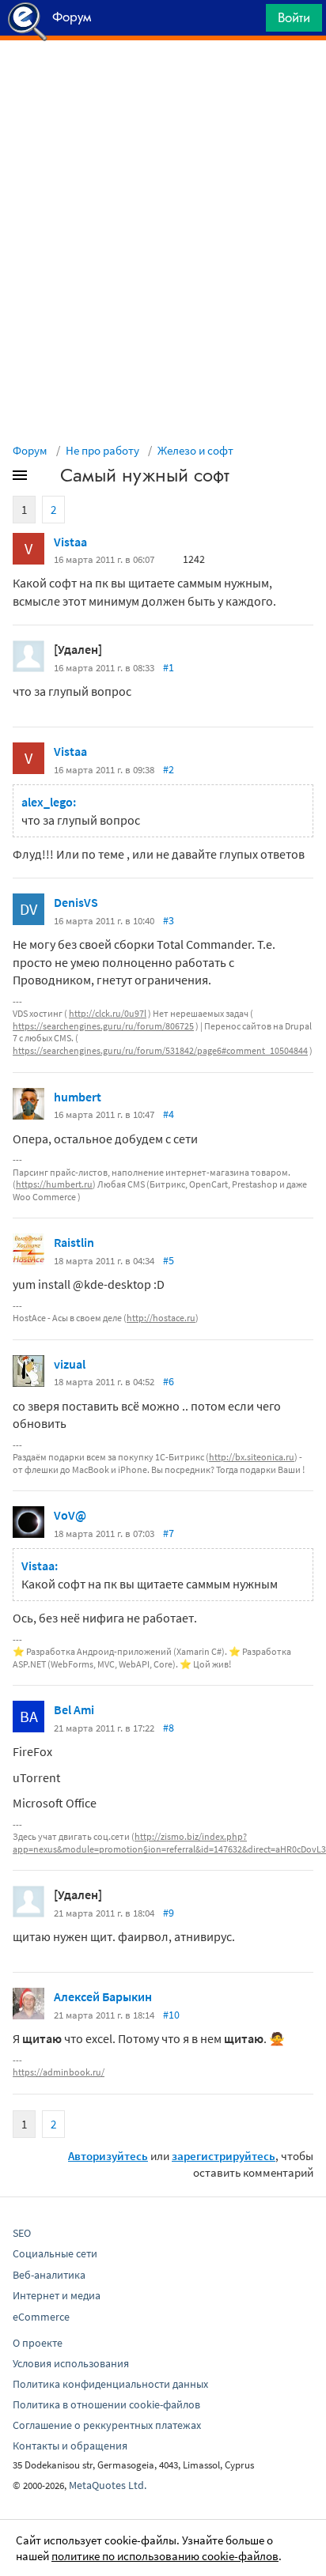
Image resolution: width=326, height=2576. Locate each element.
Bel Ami (74, 1709)
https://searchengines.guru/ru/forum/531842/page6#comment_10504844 (160, 1050)
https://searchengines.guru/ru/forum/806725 (103, 1026)
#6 (169, 1381)
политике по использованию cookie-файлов (165, 2556)
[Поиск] (248, 22)
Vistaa (70, 542)
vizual (70, 1364)
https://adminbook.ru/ (59, 2072)
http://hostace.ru (161, 1318)
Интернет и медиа (57, 2295)
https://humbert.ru (54, 1184)
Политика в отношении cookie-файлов (106, 2404)
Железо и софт (195, 450)
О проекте (38, 2343)
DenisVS (76, 902)
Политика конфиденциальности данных (110, 2384)
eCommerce (41, 2317)
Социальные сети (55, 2253)
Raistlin (74, 1242)
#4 (169, 1114)
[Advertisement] (163, 80)
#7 (169, 1533)
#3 (169, 920)
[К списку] (46, 478)
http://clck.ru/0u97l (108, 1013)
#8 (169, 1728)
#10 (171, 2015)
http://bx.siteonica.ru (252, 1457)
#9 (169, 1913)
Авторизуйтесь (108, 2156)
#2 (169, 769)
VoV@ (70, 1515)
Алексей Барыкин (103, 1996)
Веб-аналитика (49, 2275)
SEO (22, 2233)
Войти (294, 17)
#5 (169, 1260)
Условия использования (71, 2363)
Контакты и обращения (70, 2446)
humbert (78, 1097)
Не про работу (102, 450)
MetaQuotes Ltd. (108, 2485)
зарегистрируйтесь (224, 2156)
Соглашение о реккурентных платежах (107, 2425)
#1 (169, 667)
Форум (30, 450)
